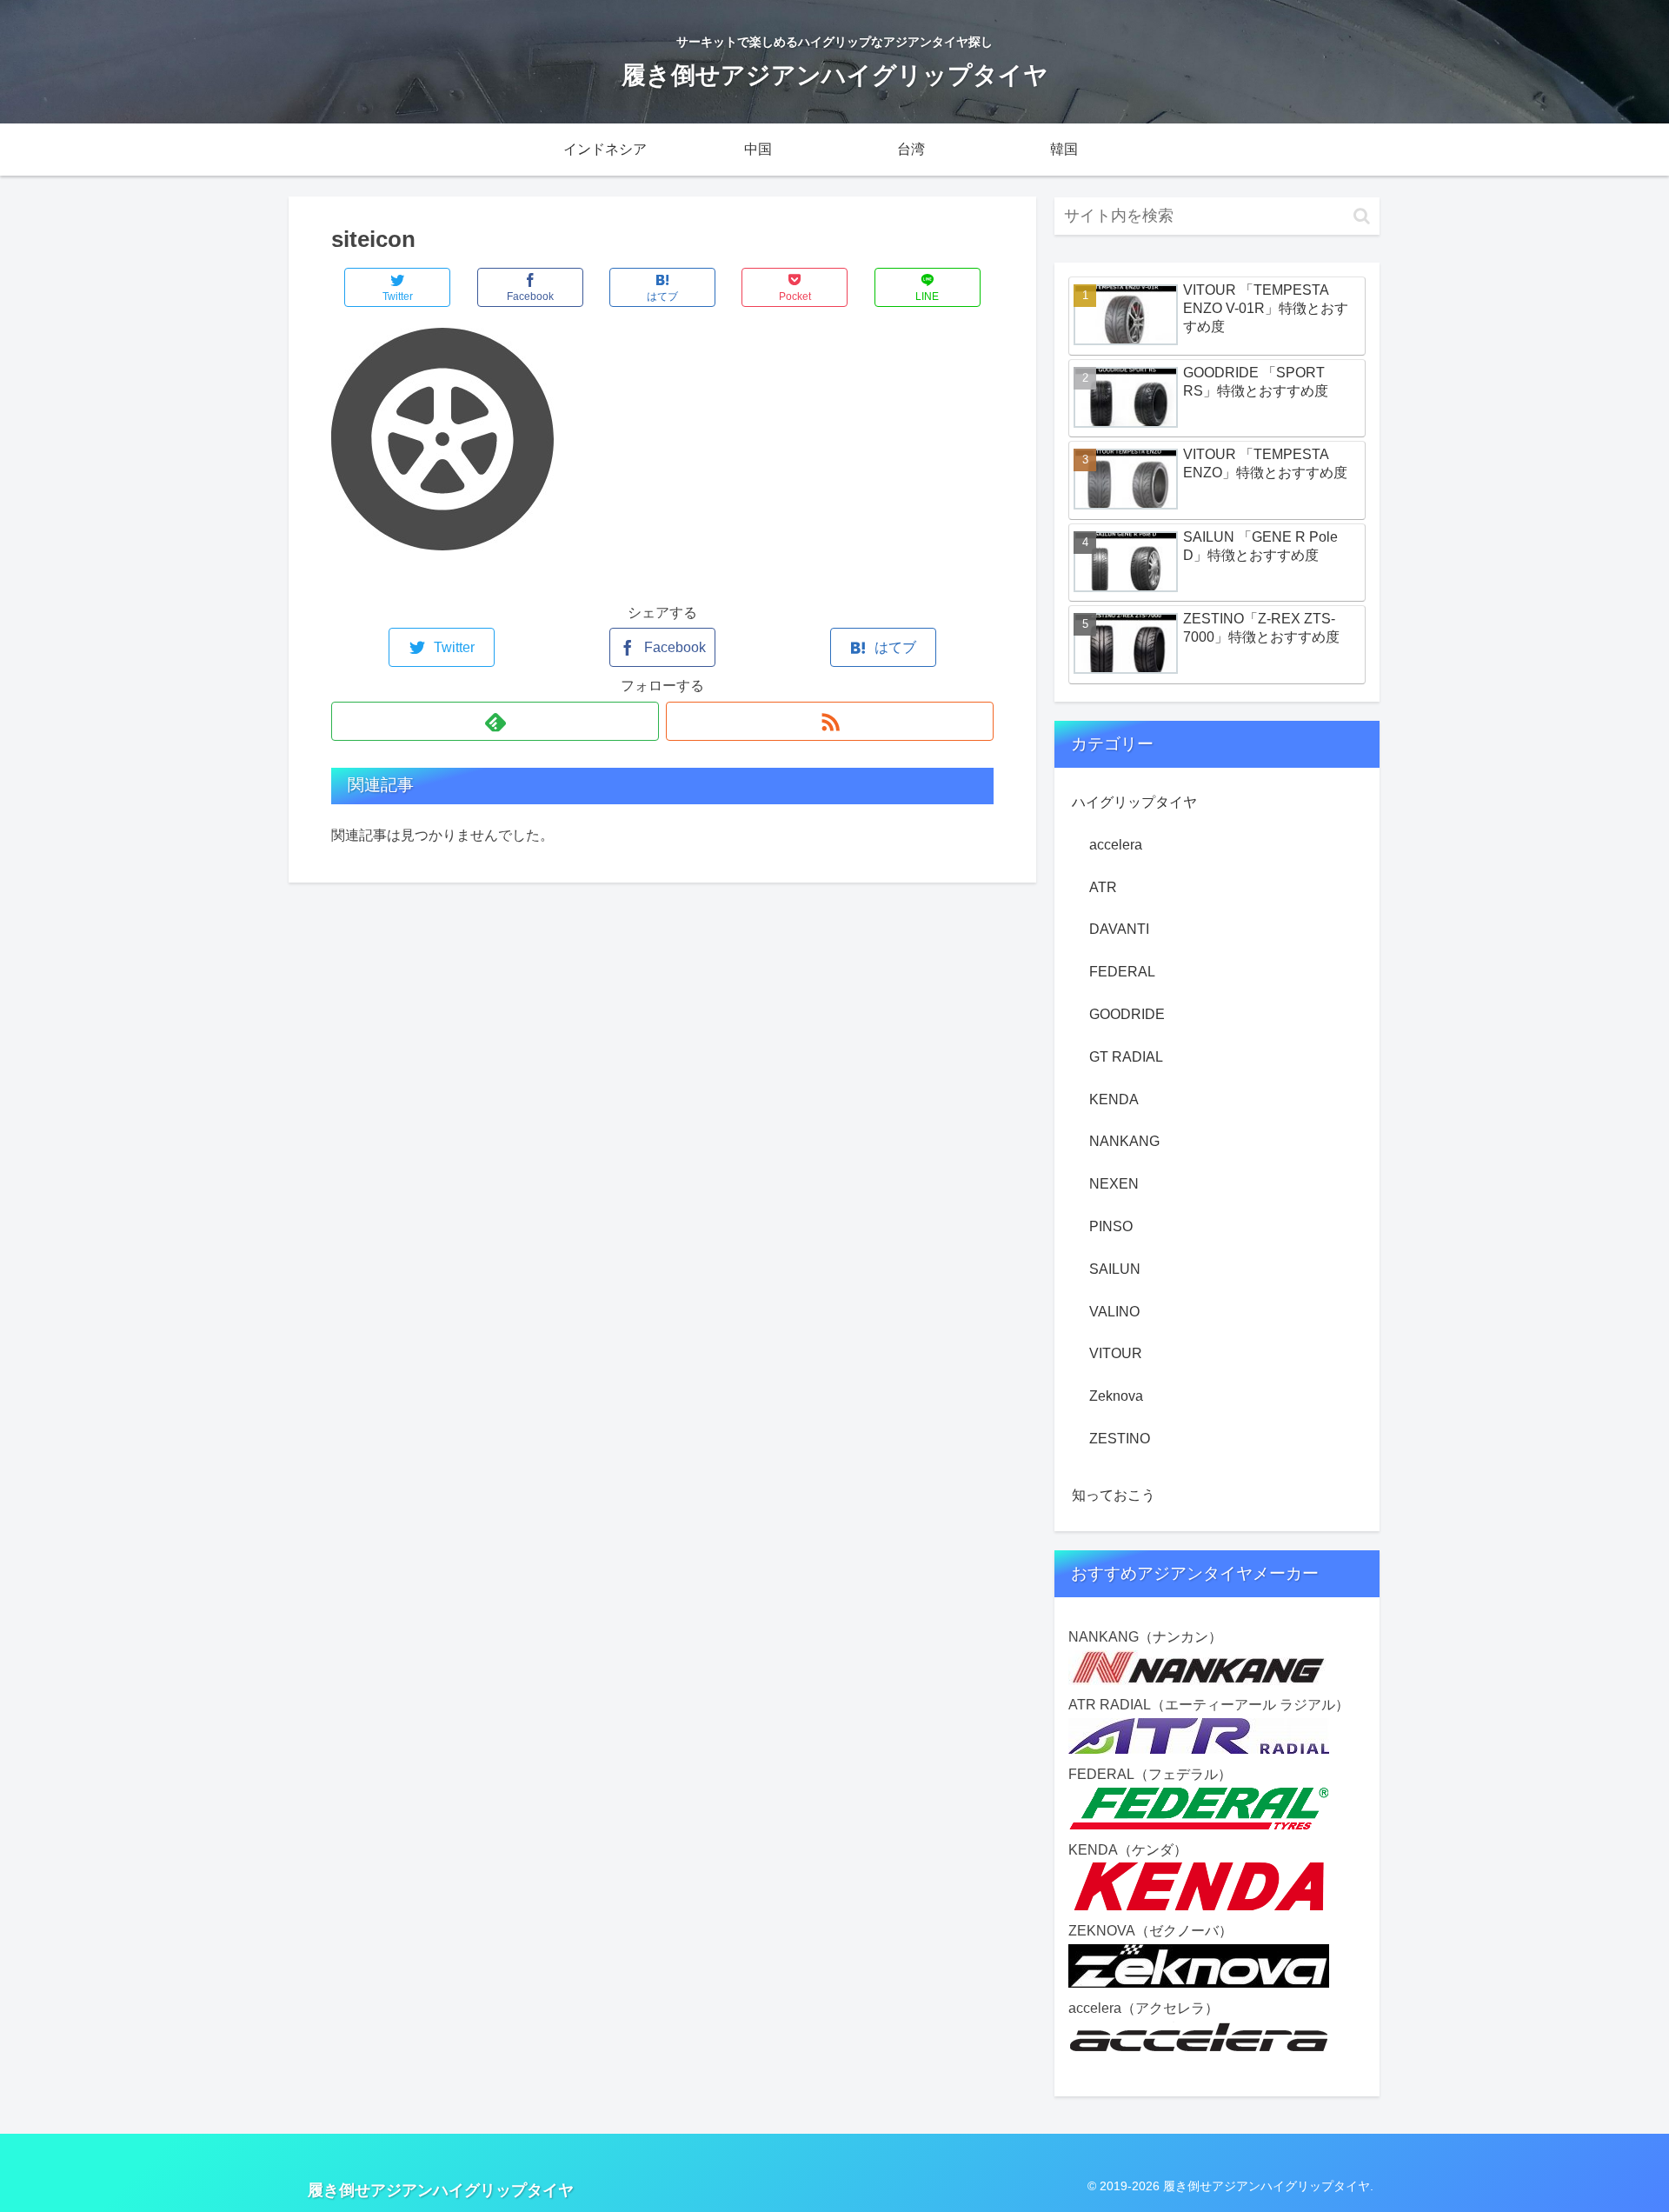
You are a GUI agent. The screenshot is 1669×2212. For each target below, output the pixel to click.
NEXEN (1114, 1184)
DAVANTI (1119, 929)
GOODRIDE (1127, 1014)
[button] (1362, 216)
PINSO (1111, 1226)
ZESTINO (1120, 1439)
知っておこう (1114, 1495)
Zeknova (1116, 1396)
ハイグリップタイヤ (1134, 802)
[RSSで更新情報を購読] (830, 721)
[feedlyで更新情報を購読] (495, 721)
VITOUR (1116, 1353)
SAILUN (1115, 1269)
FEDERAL (1122, 972)
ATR (1103, 887)
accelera (1116, 845)
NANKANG (1124, 1141)
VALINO (1114, 1312)
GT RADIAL (1126, 1057)
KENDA (1114, 1099)
